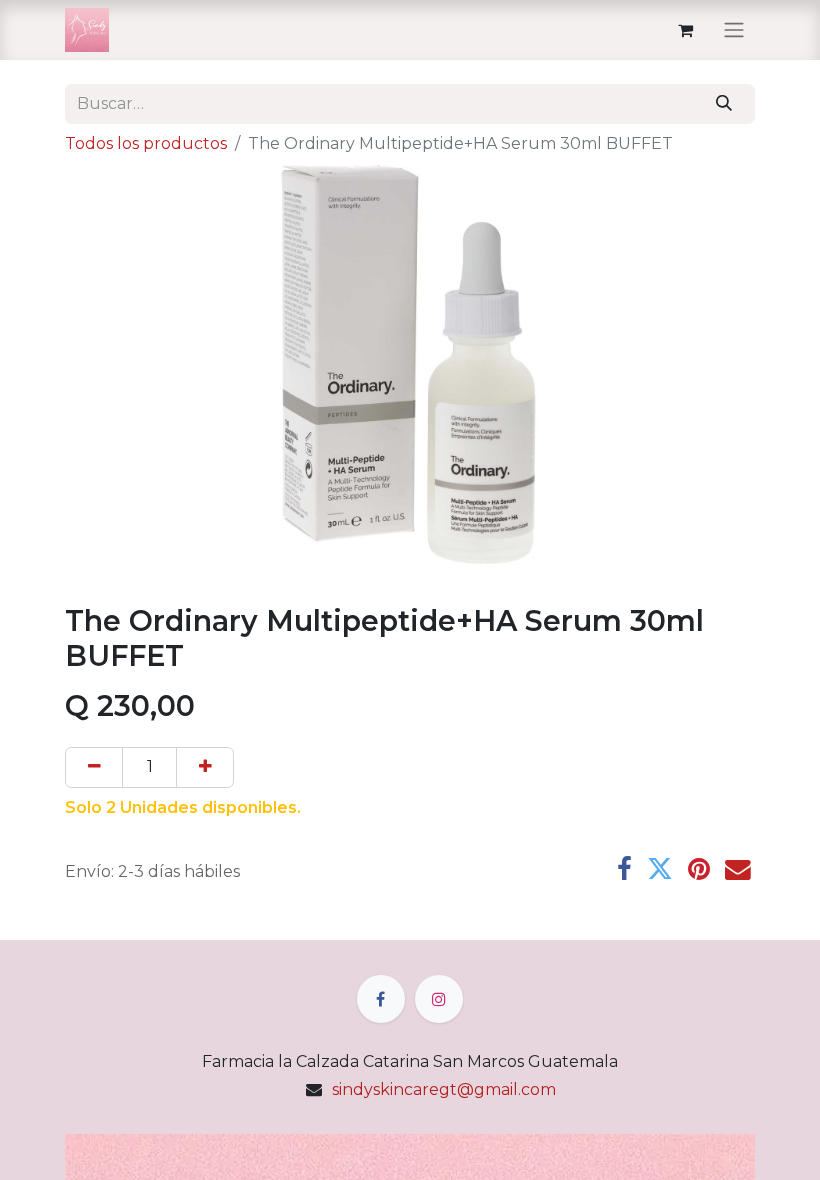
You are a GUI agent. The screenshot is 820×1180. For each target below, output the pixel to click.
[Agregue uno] (205, 767)
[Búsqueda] (724, 104)
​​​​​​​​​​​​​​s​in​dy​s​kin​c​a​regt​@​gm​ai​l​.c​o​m (444, 1089)
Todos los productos (146, 143)
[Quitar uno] (94, 767)
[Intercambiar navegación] (734, 30)
